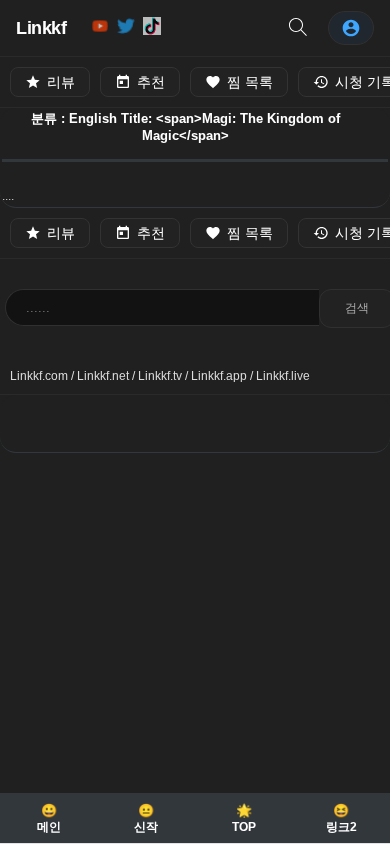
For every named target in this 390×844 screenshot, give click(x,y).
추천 (151, 82)
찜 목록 (250, 82)
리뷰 (61, 82)
